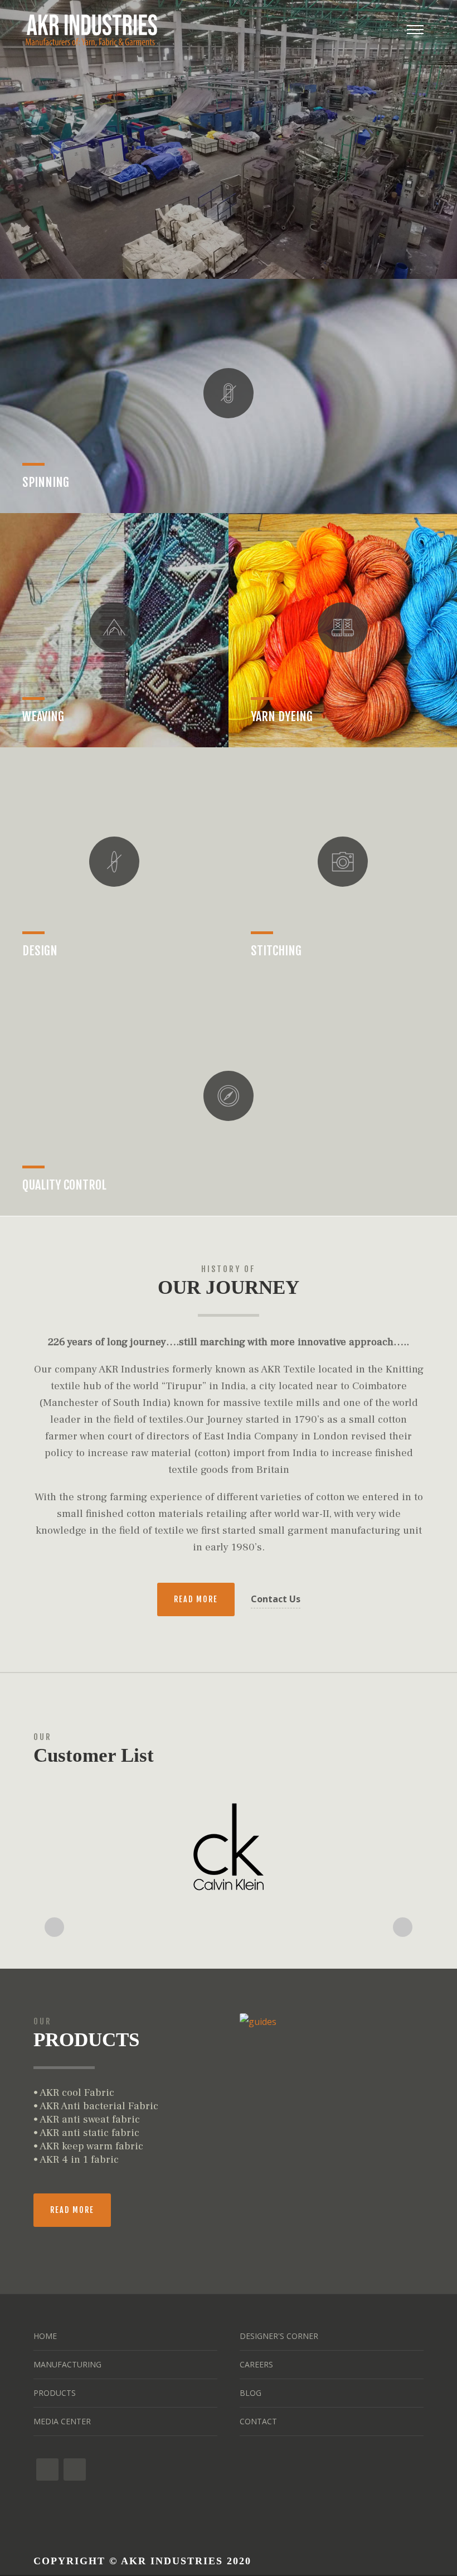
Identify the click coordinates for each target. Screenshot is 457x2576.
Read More (196, 1599)
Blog (251, 2393)
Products (55, 2393)
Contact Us (276, 1599)
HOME (45, 2336)
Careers (256, 2364)
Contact (258, 2421)
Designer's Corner (279, 2336)
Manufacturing (67, 2364)
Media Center (62, 2421)
